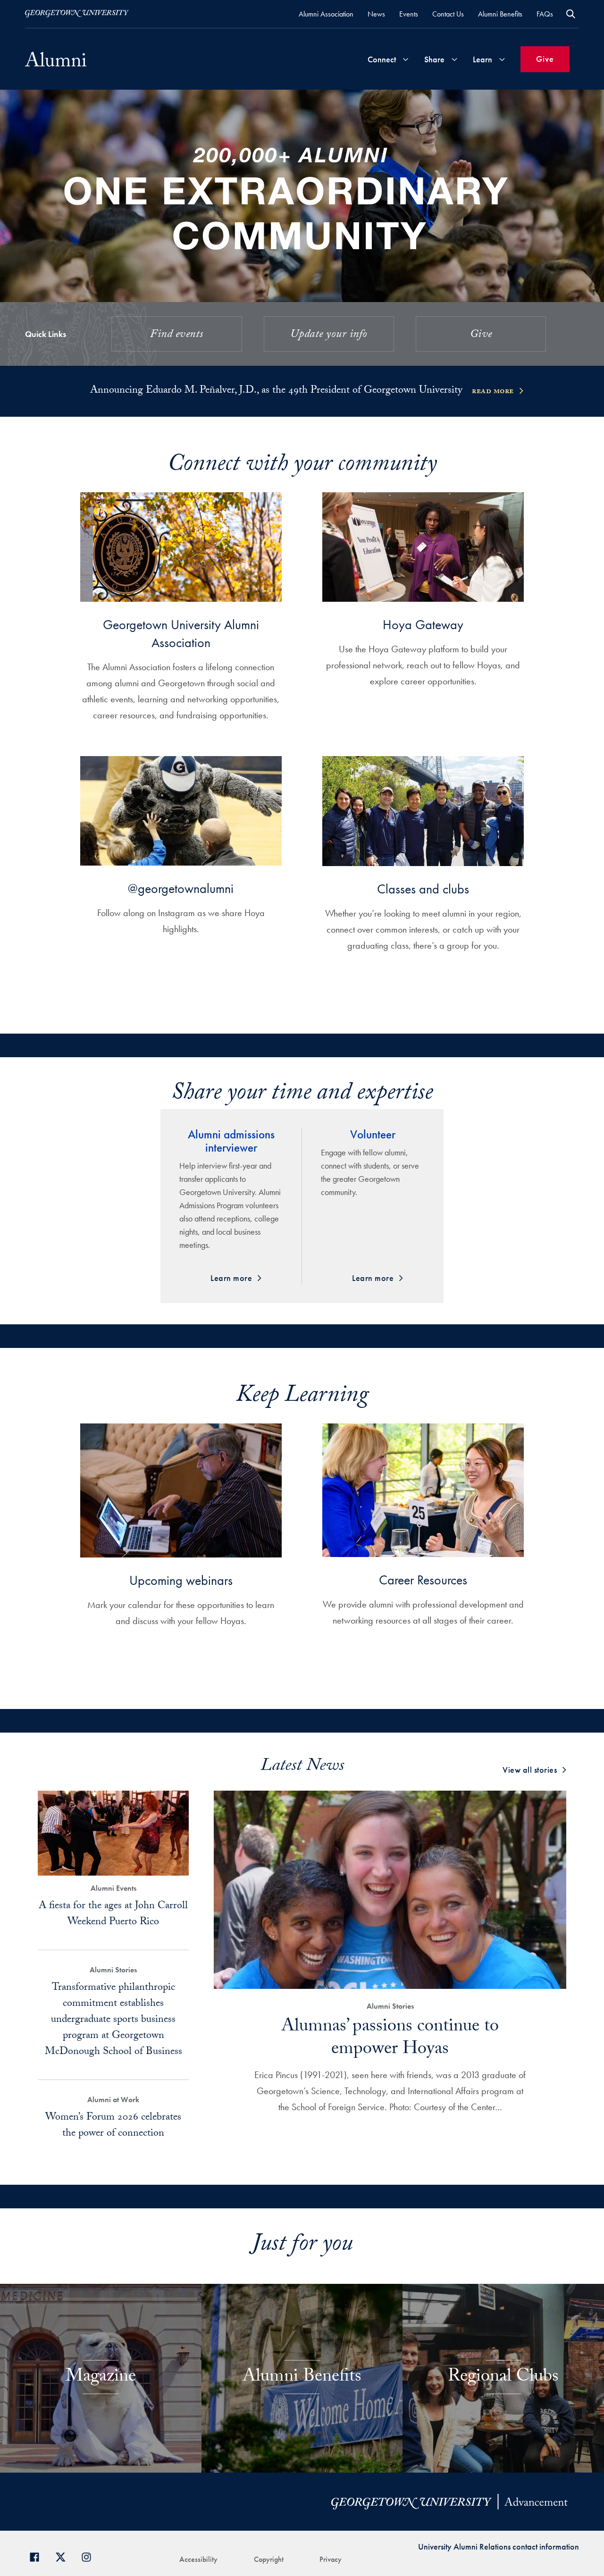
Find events (177, 335)
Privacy (331, 2559)
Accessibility (198, 2559)
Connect (382, 59)
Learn (482, 59)
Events (409, 14)
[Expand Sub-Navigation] (405, 59)
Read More (493, 392)
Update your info (329, 335)
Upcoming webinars (181, 1580)
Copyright (269, 2559)
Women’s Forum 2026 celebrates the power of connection (113, 2126)
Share (434, 59)
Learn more (231, 1278)
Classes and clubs (423, 889)
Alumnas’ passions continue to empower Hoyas (390, 2039)
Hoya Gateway (423, 625)
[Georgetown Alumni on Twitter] (64, 2556)
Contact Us (448, 14)
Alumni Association (326, 14)
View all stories (530, 1770)
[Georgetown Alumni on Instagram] (90, 2556)
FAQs (545, 14)
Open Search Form (571, 14)
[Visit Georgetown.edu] (77, 14)
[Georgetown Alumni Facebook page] (38, 2556)
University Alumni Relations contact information (499, 2547)
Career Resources (423, 1580)
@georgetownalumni (181, 888)
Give (545, 59)
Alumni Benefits (500, 14)
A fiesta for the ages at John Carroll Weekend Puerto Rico (113, 1915)
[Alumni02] (56, 59)
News (376, 14)
